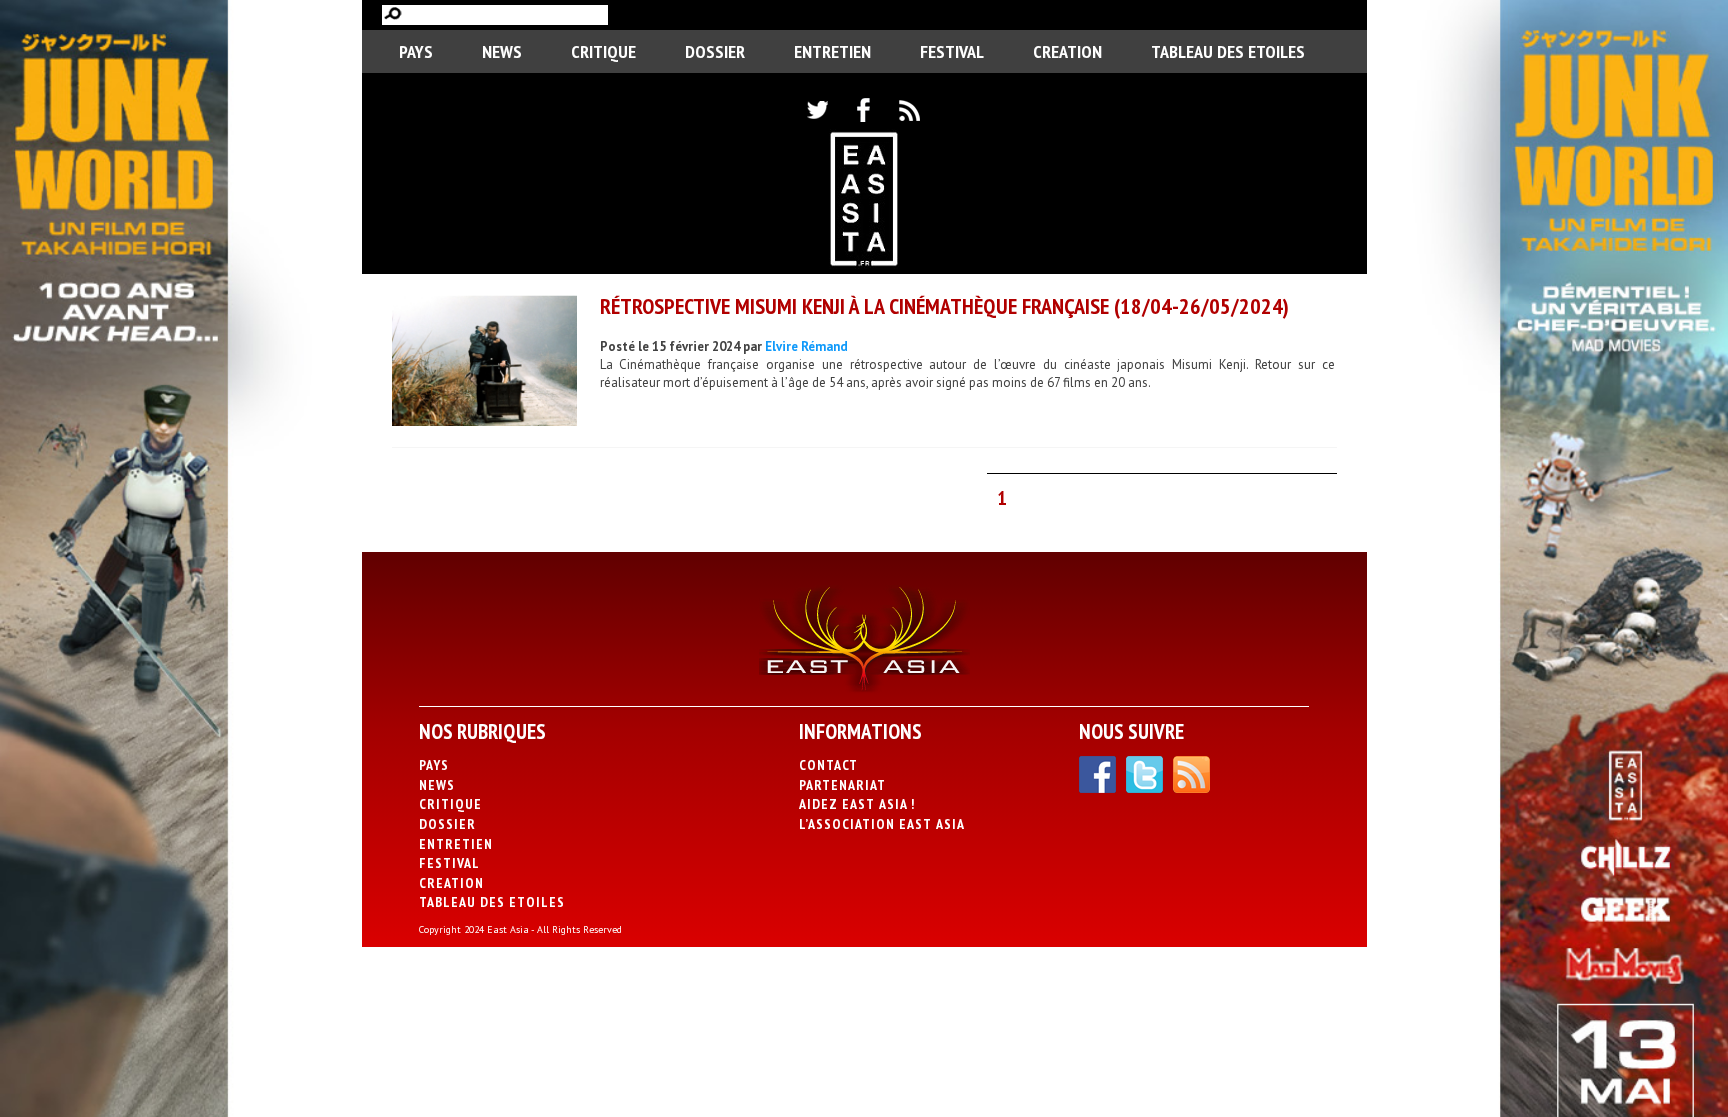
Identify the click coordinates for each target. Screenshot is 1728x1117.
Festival (952, 51)
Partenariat (842, 785)
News (502, 51)
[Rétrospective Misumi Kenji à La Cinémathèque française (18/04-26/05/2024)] (484, 362)
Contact (828, 765)
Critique (603, 51)
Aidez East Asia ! (857, 804)
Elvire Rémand (806, 346)
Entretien (832, 51)
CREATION (1067, 51)
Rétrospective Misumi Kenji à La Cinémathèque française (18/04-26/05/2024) (944, 306)
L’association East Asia (882, 824)
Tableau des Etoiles (1228, 51)
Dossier (715, 51)
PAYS (416, 51)
